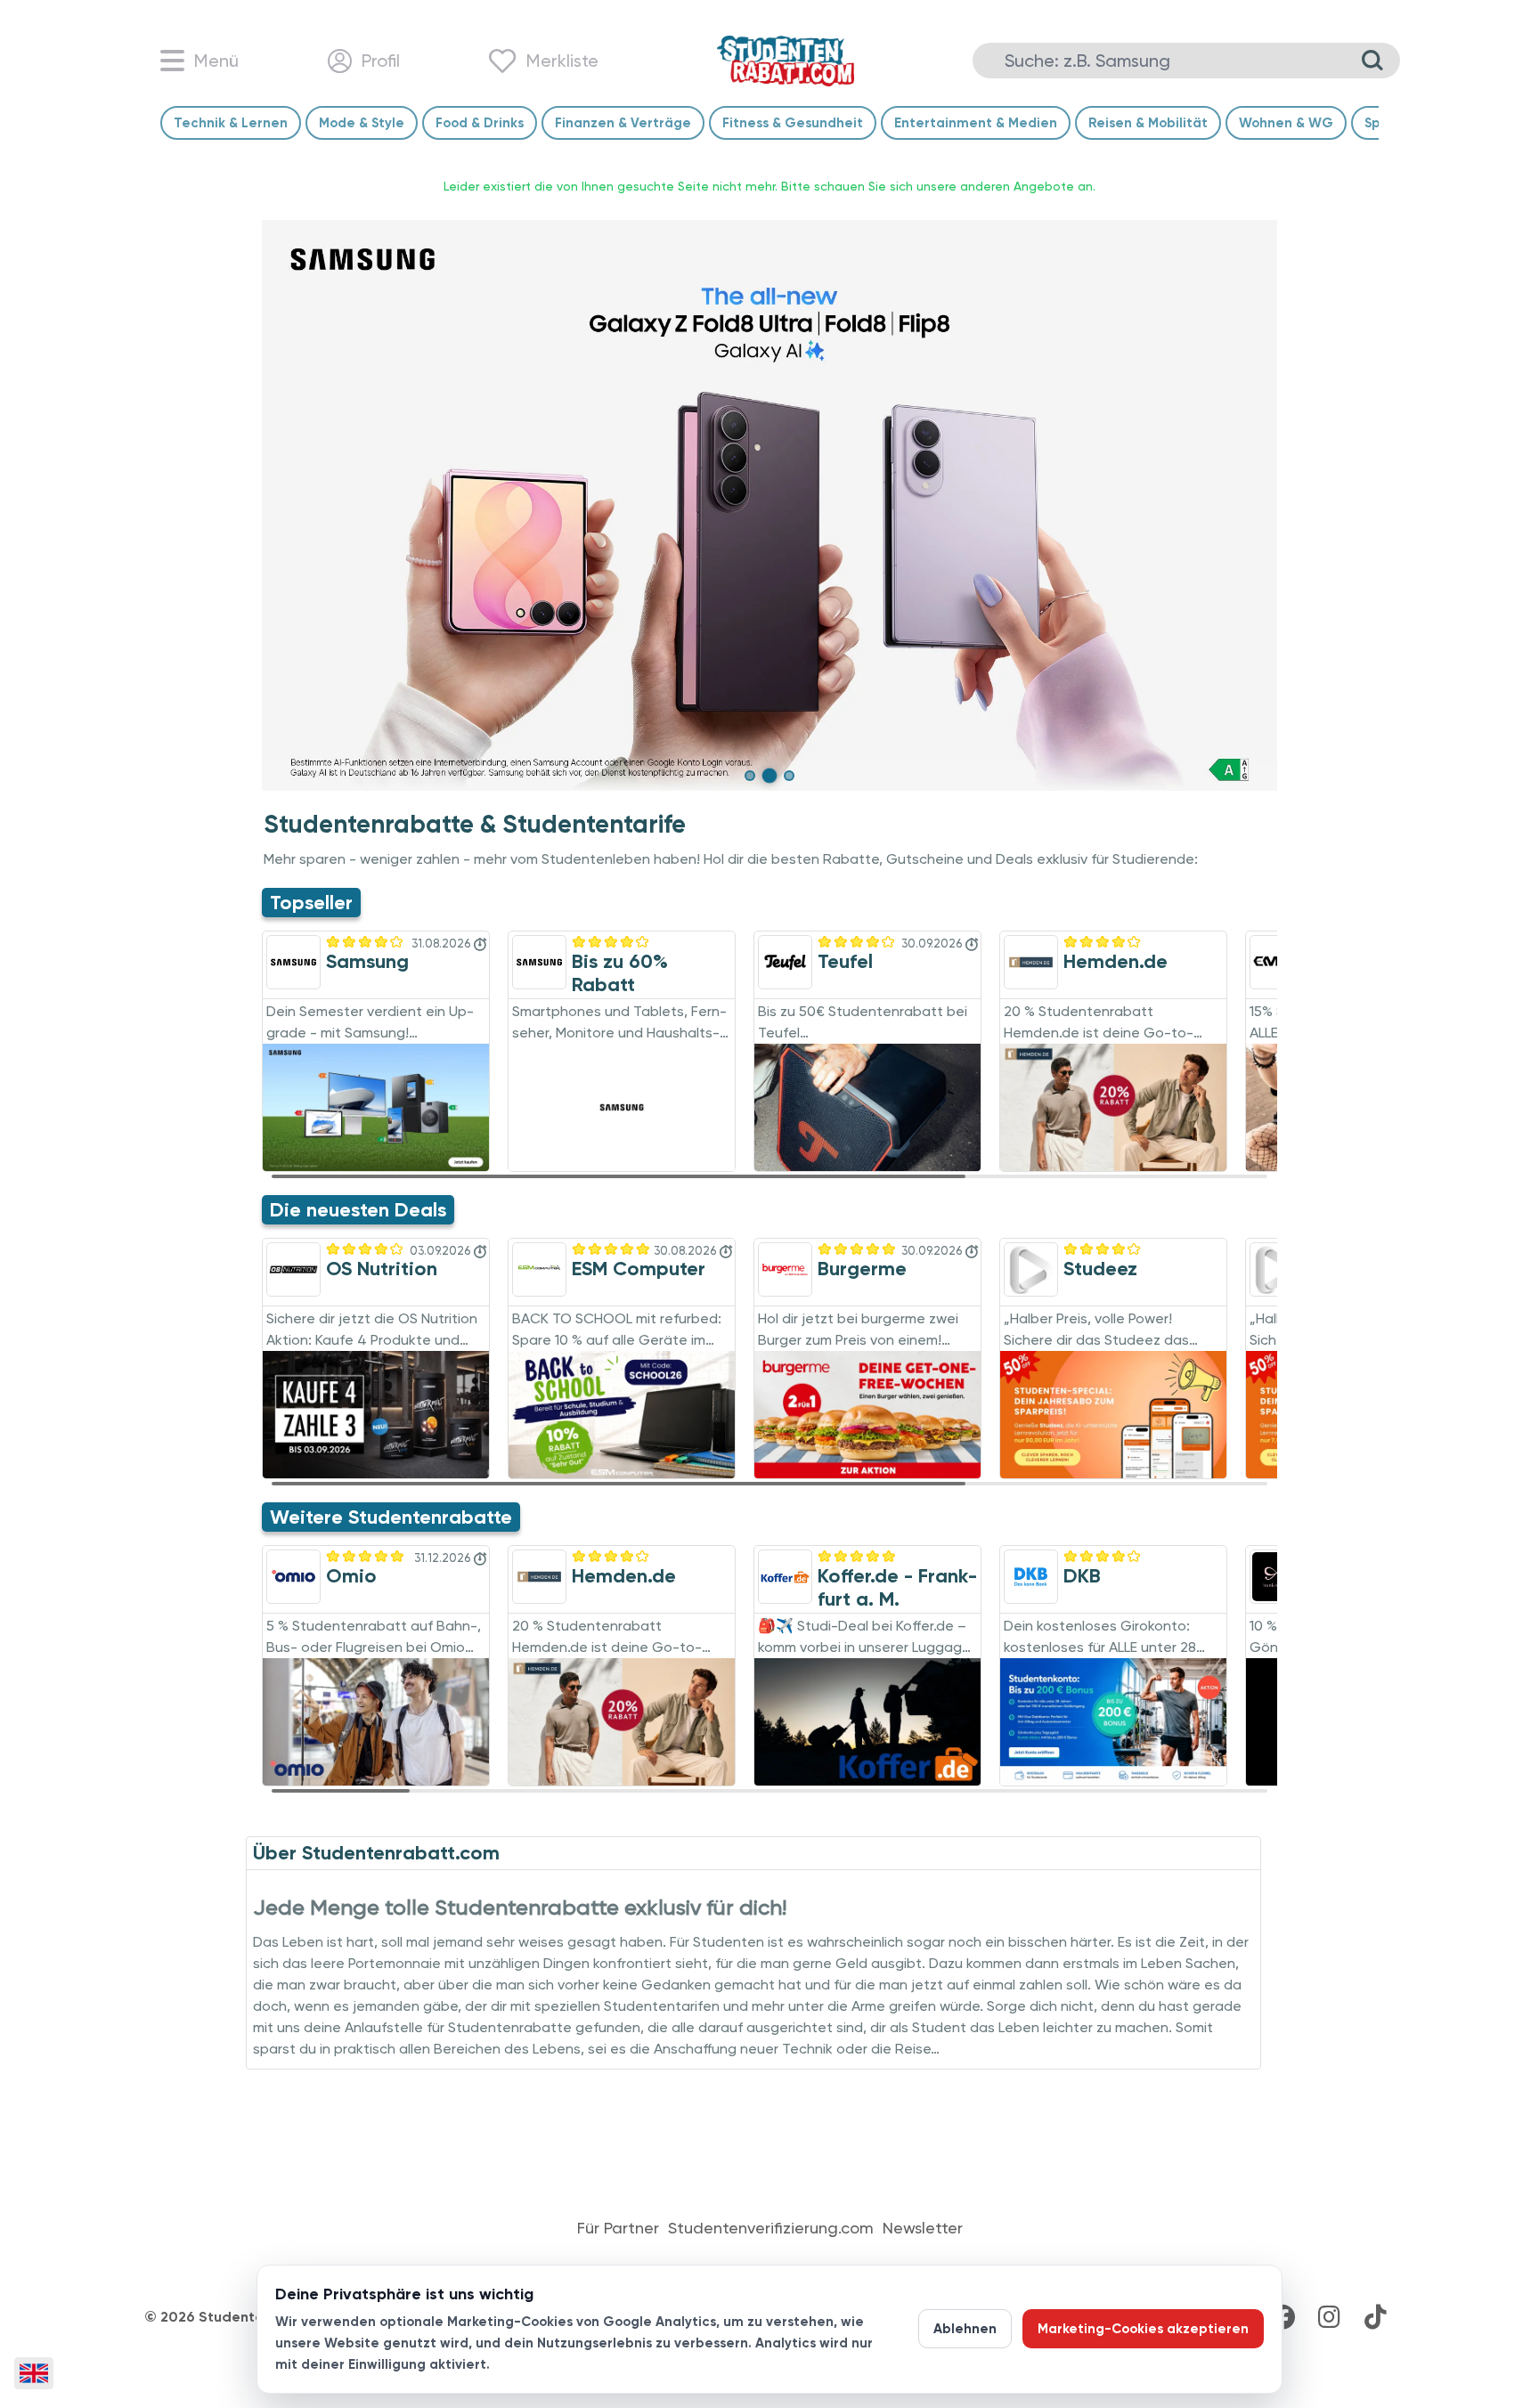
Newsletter (923, 2228)
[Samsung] (769, 505)
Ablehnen (965, 2329)
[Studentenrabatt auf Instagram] (1329, 2317)
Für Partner (618, 2228)
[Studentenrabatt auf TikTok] (1375, 2317)
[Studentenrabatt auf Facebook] (1282, 2317)
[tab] (750, 776)
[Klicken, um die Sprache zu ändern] (34, 2373)
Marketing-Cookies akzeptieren (1143, 2329)
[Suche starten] (1372, 61)
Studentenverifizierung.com (771, 2228)
